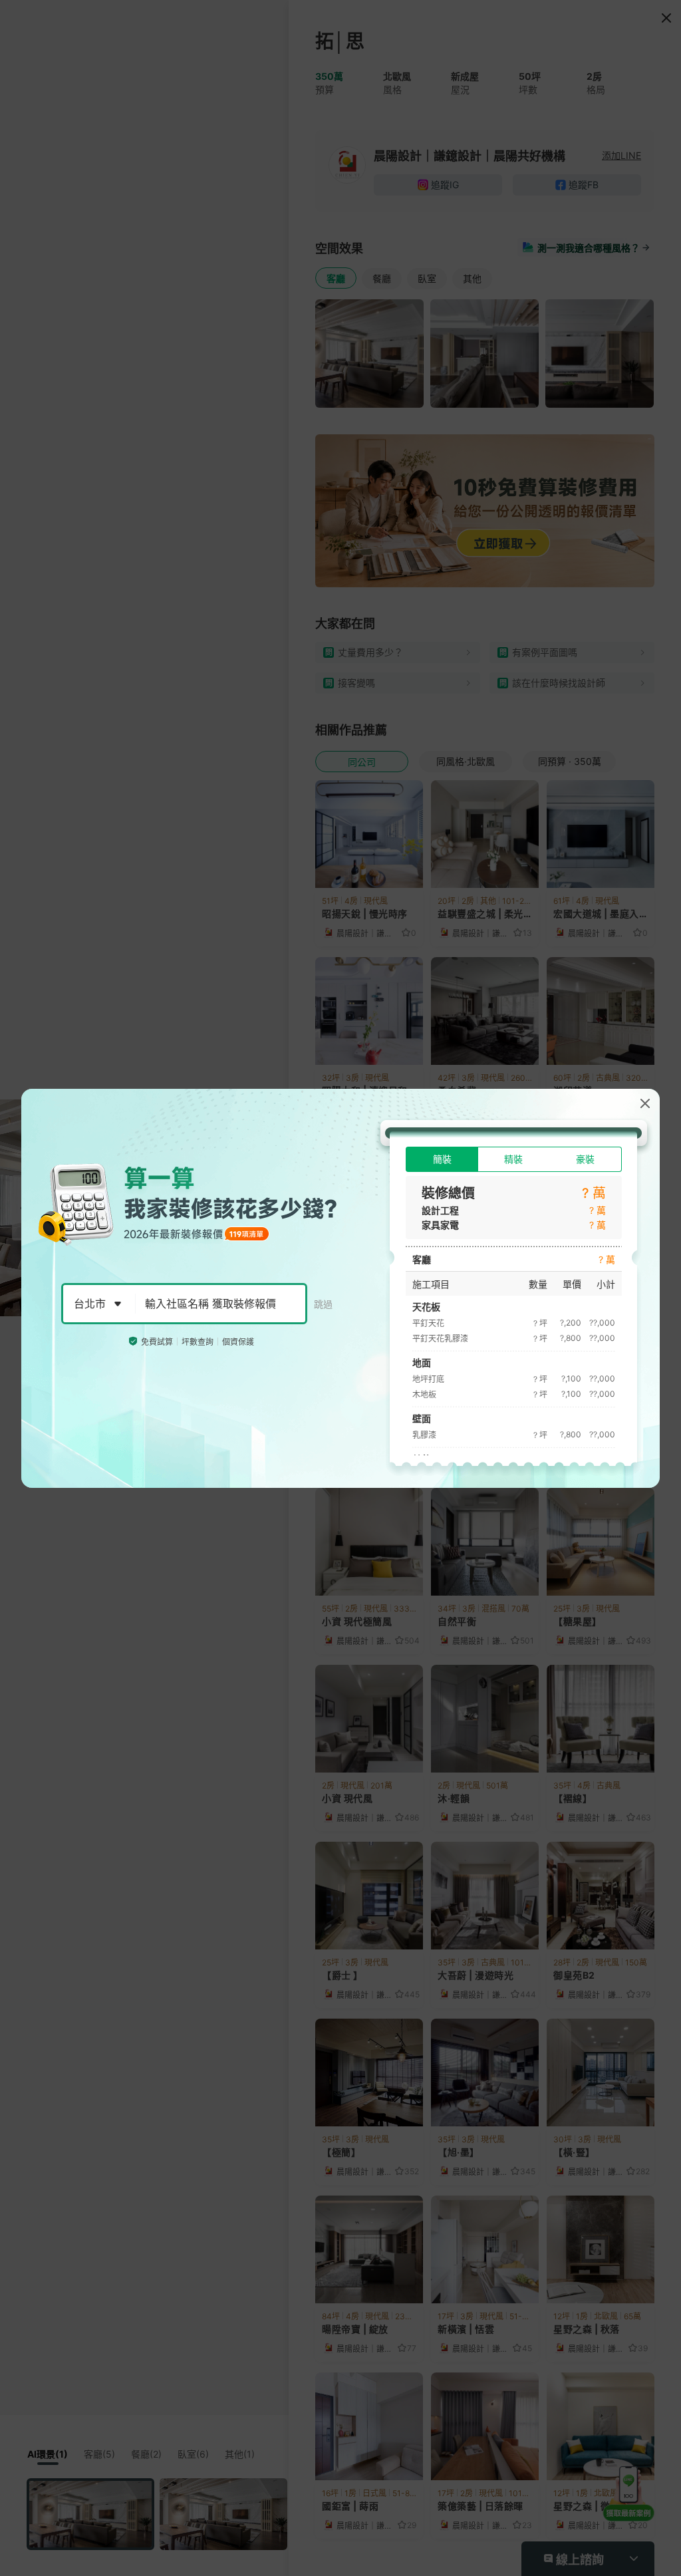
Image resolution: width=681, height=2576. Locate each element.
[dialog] (340, 1288)
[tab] (442, 1159)
